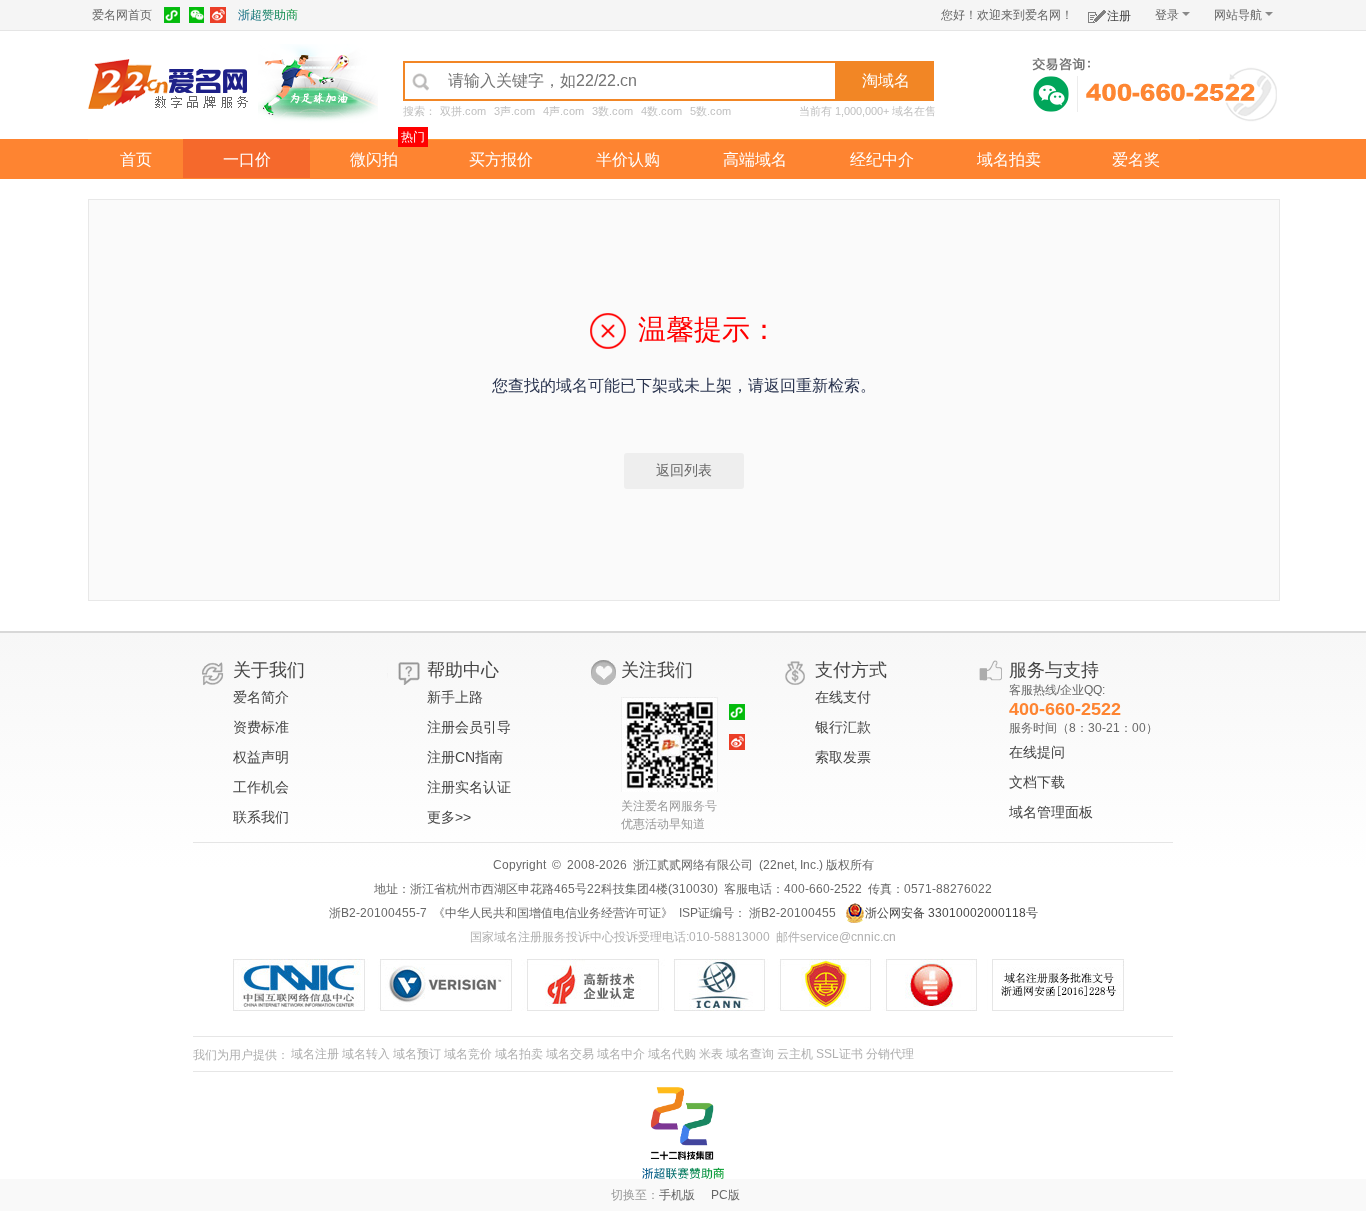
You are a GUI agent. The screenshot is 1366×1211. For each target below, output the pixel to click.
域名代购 (672, 1054)
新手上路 (455, 697)
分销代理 (890, 1054)
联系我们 (261, 817)
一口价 (247, 159)
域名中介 (621, 1054)
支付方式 (851, 670)
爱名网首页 (122, 15)
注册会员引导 (469, 727)
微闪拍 (374, 159)
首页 (136, 159)
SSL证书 (839, 1054)
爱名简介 (261, 697)
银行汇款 (843, 727)
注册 (1119, 16)
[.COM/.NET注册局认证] (453, 985)
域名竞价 (468, 1054)
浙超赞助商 (268, 15)
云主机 (795, 1054)
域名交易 (570, 1054)
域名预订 (417, 1054)
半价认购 (628, 159)
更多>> (449, 817)
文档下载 (1037, 782)
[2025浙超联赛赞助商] (683, 1133)
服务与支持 (1054, 670)
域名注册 (315, 1054)
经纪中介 (882, 159)
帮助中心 (463, 670)
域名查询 (750, 1054)
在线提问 (1037, 752)
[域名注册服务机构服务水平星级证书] (941, 985)
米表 (711, 1054)
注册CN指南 (465, 757)
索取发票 (843, 757)
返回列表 (684, 470)
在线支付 (843, 697)
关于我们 (269, 670)
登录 (1167, 15)
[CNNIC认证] (306, 985)
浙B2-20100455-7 (378, 913)
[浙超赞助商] (318, 83)
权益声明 (261, 757)
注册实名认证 (469, 787)
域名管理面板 (1051, 812)
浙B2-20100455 (791, 913)
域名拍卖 (1009, 159)
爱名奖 (1136, 159)
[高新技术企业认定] (600, 985)
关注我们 (657, 670)
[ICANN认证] (727, 985)
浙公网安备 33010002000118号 (951, 913)
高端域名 (755, 159)
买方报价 (501, 159)
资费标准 (261, 727)
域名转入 (366, 1054)
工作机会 (261, 787)
